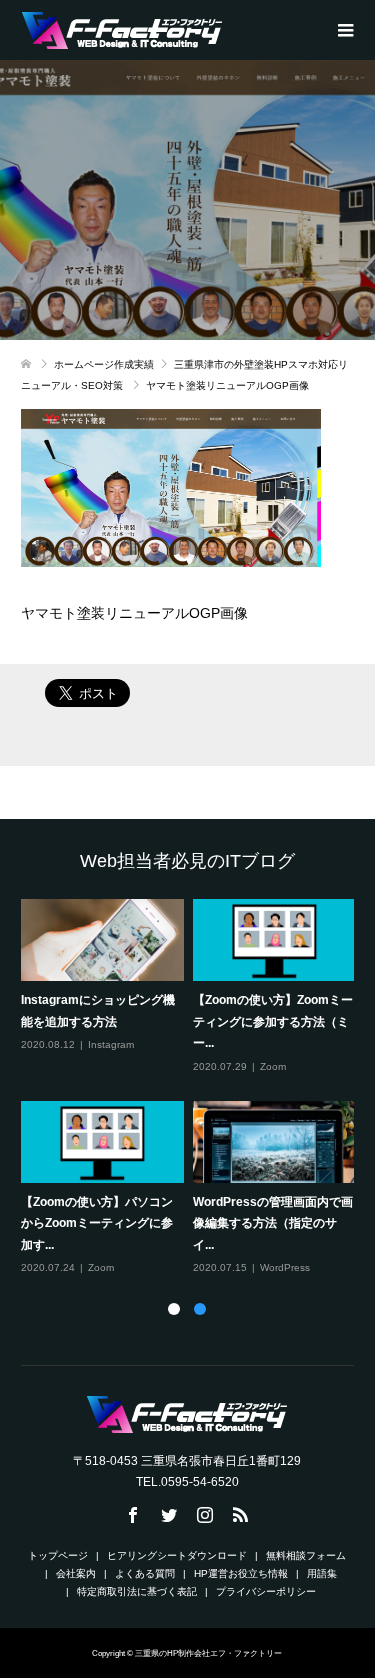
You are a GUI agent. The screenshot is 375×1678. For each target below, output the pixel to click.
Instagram (111, 1044)
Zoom (273, 1066)
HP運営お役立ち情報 (241, 1573)
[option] (192, 1088)
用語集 (322, 1573)
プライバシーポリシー (266, 1591)
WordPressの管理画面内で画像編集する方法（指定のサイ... (273, 1223)
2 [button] (200, 1309)
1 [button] (174, 1309)
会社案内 (76, 1573)
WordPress (285, 1267)
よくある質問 (145, 1573)
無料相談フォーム (306, 1555)
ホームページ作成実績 (104, 364)
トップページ (58, 1555)
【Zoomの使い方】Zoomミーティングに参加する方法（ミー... (273, 1021)
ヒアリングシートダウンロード (177, 1555)
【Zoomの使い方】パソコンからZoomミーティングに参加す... (97, 1223)
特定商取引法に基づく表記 (137, 1591)
